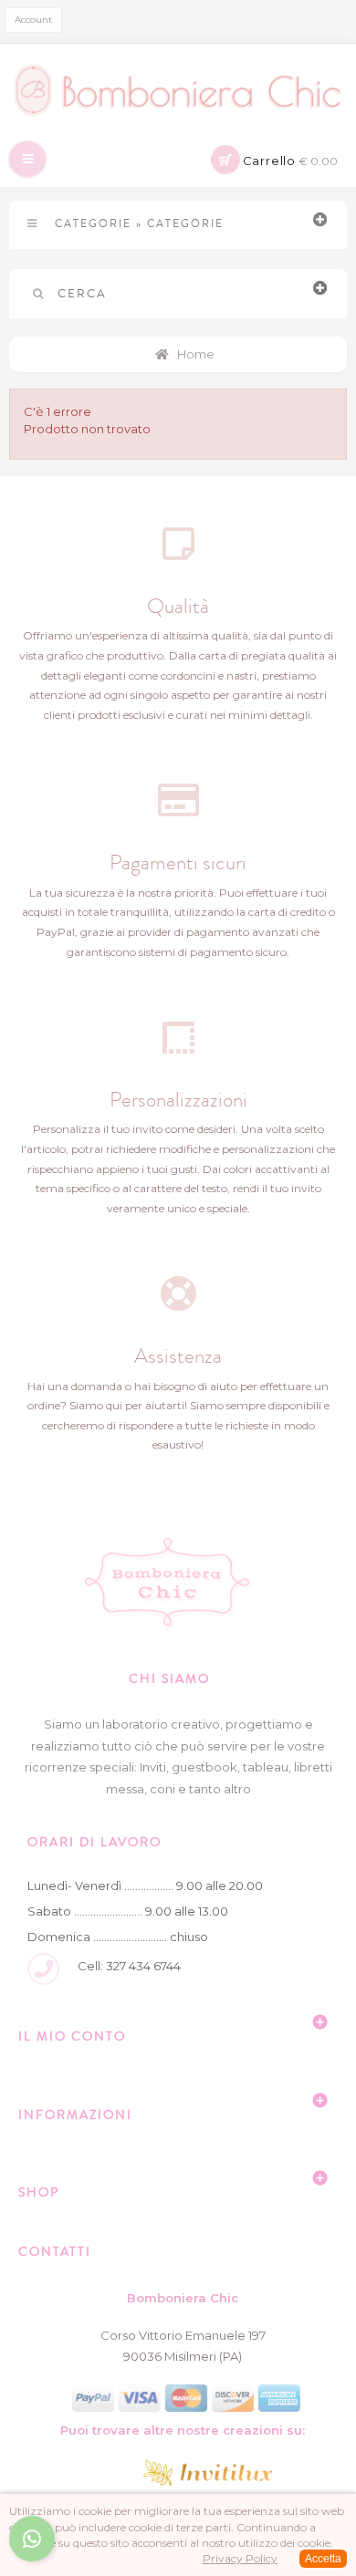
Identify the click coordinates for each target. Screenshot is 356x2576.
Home (194, 354)
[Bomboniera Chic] (178, 90)
